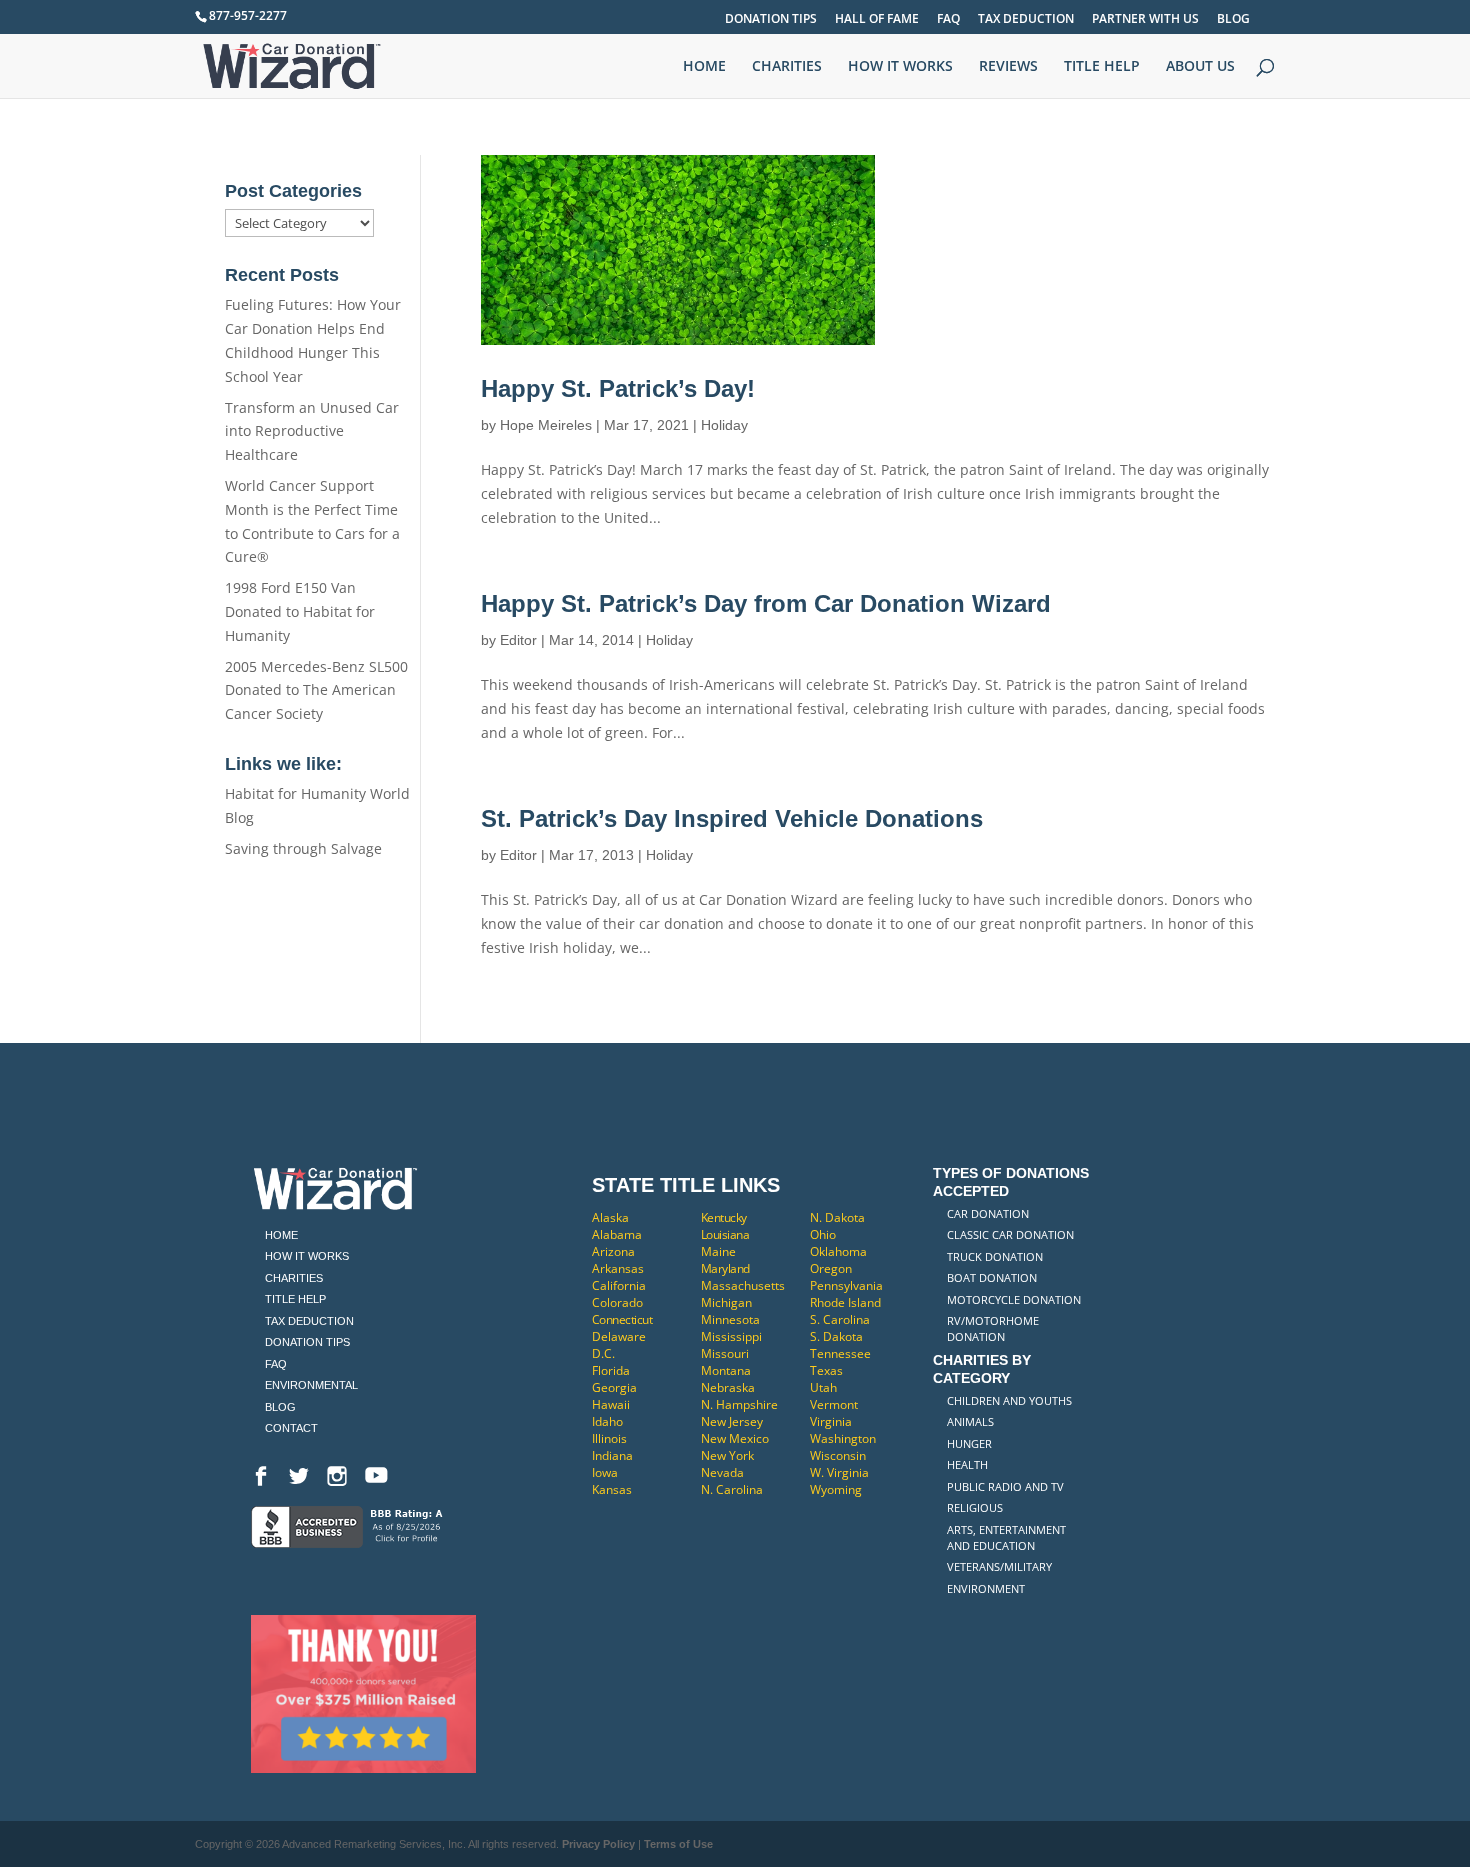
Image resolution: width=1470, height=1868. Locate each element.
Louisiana (725, 1234)
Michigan (726, 1302)
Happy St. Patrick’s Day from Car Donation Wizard (766, 603)
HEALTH (967, 1464)
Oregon (831, 1268)
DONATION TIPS (771, 20)
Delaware (619, 1336)
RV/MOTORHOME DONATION (993, 1328)
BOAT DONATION (992, 1277)
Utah (823, 1387)
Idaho (607, 1421)
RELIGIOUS (975, 1507)
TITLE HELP (1102, 67)
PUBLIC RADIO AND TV (1005, 1486)
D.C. (603, 1353)
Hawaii (611, 1404)
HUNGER (969, 1443)
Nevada (722, 1472)
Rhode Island (845, 1302)
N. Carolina (732, 1489)
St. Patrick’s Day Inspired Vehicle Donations (732, 818)
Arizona (613, 1251)
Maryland (725, 1268)
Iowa (605, 1472)
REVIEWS (1008, 67)
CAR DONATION (988, 1213)
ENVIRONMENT (986, 1588)
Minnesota (730, 1319)
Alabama (617, 1234)
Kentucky (724, 1217)
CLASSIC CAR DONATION (1010, 1234)
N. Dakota (837, 1217)
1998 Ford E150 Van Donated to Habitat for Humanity (300, 611)
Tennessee (840, 1353)
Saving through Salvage (303, 848)
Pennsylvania (846, 1285)
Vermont (834, 1404)
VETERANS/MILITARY (999, 1566)
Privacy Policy (598, 1844)
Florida (611, 1370)
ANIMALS (970, 1421)
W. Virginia (839, 1472)
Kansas (612, 1489)
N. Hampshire (739, 1404)
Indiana (612, 1455)
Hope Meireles (546, 425)
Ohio (823, 1234)
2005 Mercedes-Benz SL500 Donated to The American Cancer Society (316, 690)
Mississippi (731, 1336)
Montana (726, 1370)
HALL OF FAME (877, 20)
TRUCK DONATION (995, 1256)
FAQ (948, 20)
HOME (704, 67)
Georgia (614, 1387)
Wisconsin (838, 1455)
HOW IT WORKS (900, 67)
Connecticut (622, 1319)
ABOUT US (1200, 67)
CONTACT (291, 1428)
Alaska (610, 1217)
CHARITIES (787, 67)
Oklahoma (838, 1251)
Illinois (609, 1438)
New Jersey (732, 1421)
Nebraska (728, 1387)
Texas (826, 1370)
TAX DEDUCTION (1026, 20)
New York (727, 1455)
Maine (718, 1251)
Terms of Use (678, 1844)
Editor (518, 640)
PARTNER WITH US (1145, 20)
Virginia (831, 1421)
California (619, 1285)
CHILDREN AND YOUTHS (1009, 1400)
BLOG (1233, 20)
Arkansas (618, 1268)
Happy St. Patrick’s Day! (618, 388)
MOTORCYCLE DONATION (1014, 1299)
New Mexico (735, 1438)
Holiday (724, 425)
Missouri (725, 1353)
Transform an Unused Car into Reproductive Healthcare (312, 431)
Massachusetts (743, 1285)
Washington (843, 1438)
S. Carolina (840, 1319)
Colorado (617, 1302)
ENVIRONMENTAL (311, 1385)
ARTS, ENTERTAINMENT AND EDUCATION (1006, 1537)
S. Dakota (836, 1336)
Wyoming (836, 1489)
